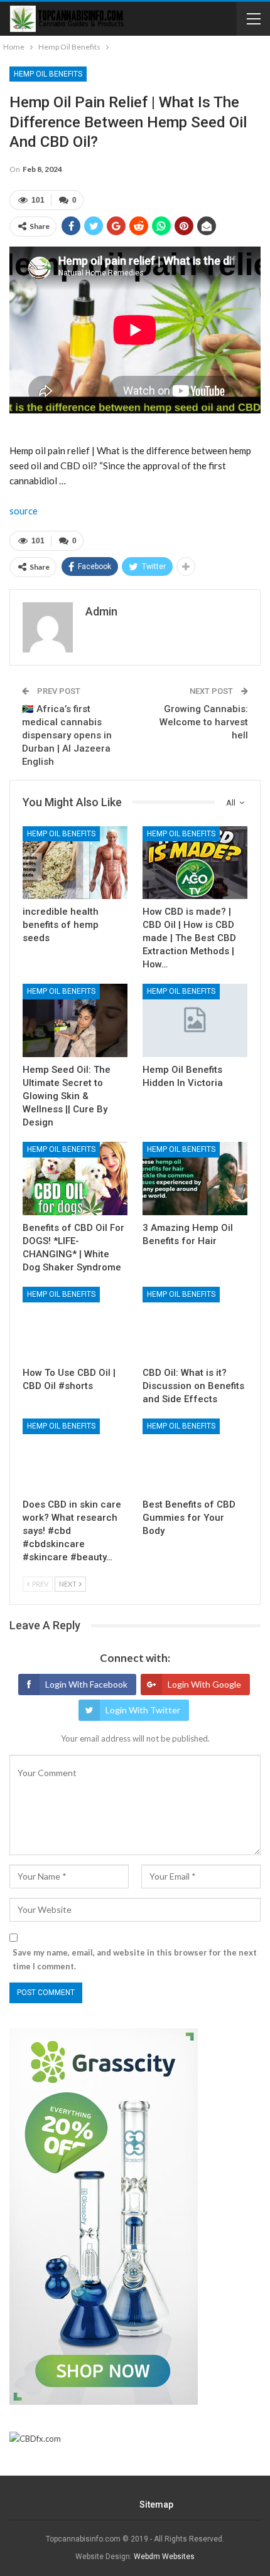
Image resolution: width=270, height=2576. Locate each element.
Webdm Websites (164, 2557)
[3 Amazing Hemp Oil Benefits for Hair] (195, 1179)
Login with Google (204, 1684)
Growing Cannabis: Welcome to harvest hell (204, 722)
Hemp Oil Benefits (48, 74)
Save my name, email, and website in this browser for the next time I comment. (135, 1959)
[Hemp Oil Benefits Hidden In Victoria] (195, 1020)
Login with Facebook (86, 1684)
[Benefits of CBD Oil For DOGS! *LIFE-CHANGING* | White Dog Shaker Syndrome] (75, 1179)
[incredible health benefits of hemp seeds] (75, 863)
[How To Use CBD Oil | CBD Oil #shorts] (75, 1323)
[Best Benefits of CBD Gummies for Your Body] (195, 1455)
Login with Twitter (143, 1710)
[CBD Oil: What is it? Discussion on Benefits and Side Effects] (195, 1323)
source (24, 511)
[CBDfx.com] (35, 2439)
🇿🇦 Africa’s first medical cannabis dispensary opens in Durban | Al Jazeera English (67, 735)
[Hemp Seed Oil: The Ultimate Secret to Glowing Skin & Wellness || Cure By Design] (75, 1020)
